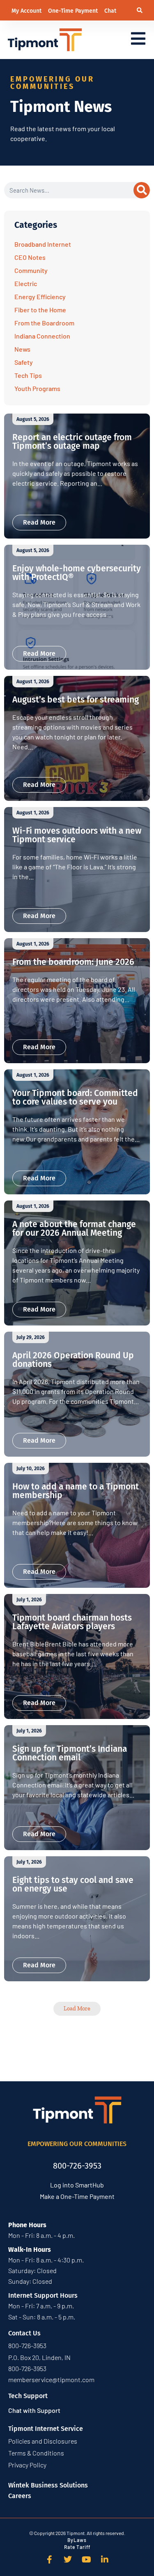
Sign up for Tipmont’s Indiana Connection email (70, 1753)
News (22, 349)
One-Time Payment (74, 11)
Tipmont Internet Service (46, 2429)
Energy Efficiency (40, 297)
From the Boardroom (44, 323)
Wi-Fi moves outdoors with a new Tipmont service (77, 835)
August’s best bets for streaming (76, 700)
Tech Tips (28, 375)
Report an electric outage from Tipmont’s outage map (72, 442)
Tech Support (28, 2396)
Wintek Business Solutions (48, 2485)
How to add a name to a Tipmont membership (76, 1491)
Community (31, 270)
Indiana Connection (42, 336)
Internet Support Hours (43, 2295)
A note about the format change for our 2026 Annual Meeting (74, 1229)
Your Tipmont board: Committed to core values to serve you (75, 1097)
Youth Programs (37, 388)
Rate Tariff (77, 2547)
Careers (20, 2496)
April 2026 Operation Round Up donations (73, 1360)
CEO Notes (30, 257)
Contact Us (24, 2333)
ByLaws (77, 2540)
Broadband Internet (43, 244)
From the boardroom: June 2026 (73, 962)
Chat (110, 11)
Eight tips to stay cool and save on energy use (73, 1884)
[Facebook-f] (49, 2560)
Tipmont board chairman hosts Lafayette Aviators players (72, 1622)
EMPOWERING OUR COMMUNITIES (77, 2144)
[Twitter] (68, 2560)
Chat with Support (34, 2410)
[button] (140, 10)
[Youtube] (86, 2560)
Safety (24, 362)
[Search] (142, 190)
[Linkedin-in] (105, 2560)
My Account (27, 11)
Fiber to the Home (40, 310)
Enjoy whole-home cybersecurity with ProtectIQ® (77, 573)
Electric (26, 283)
